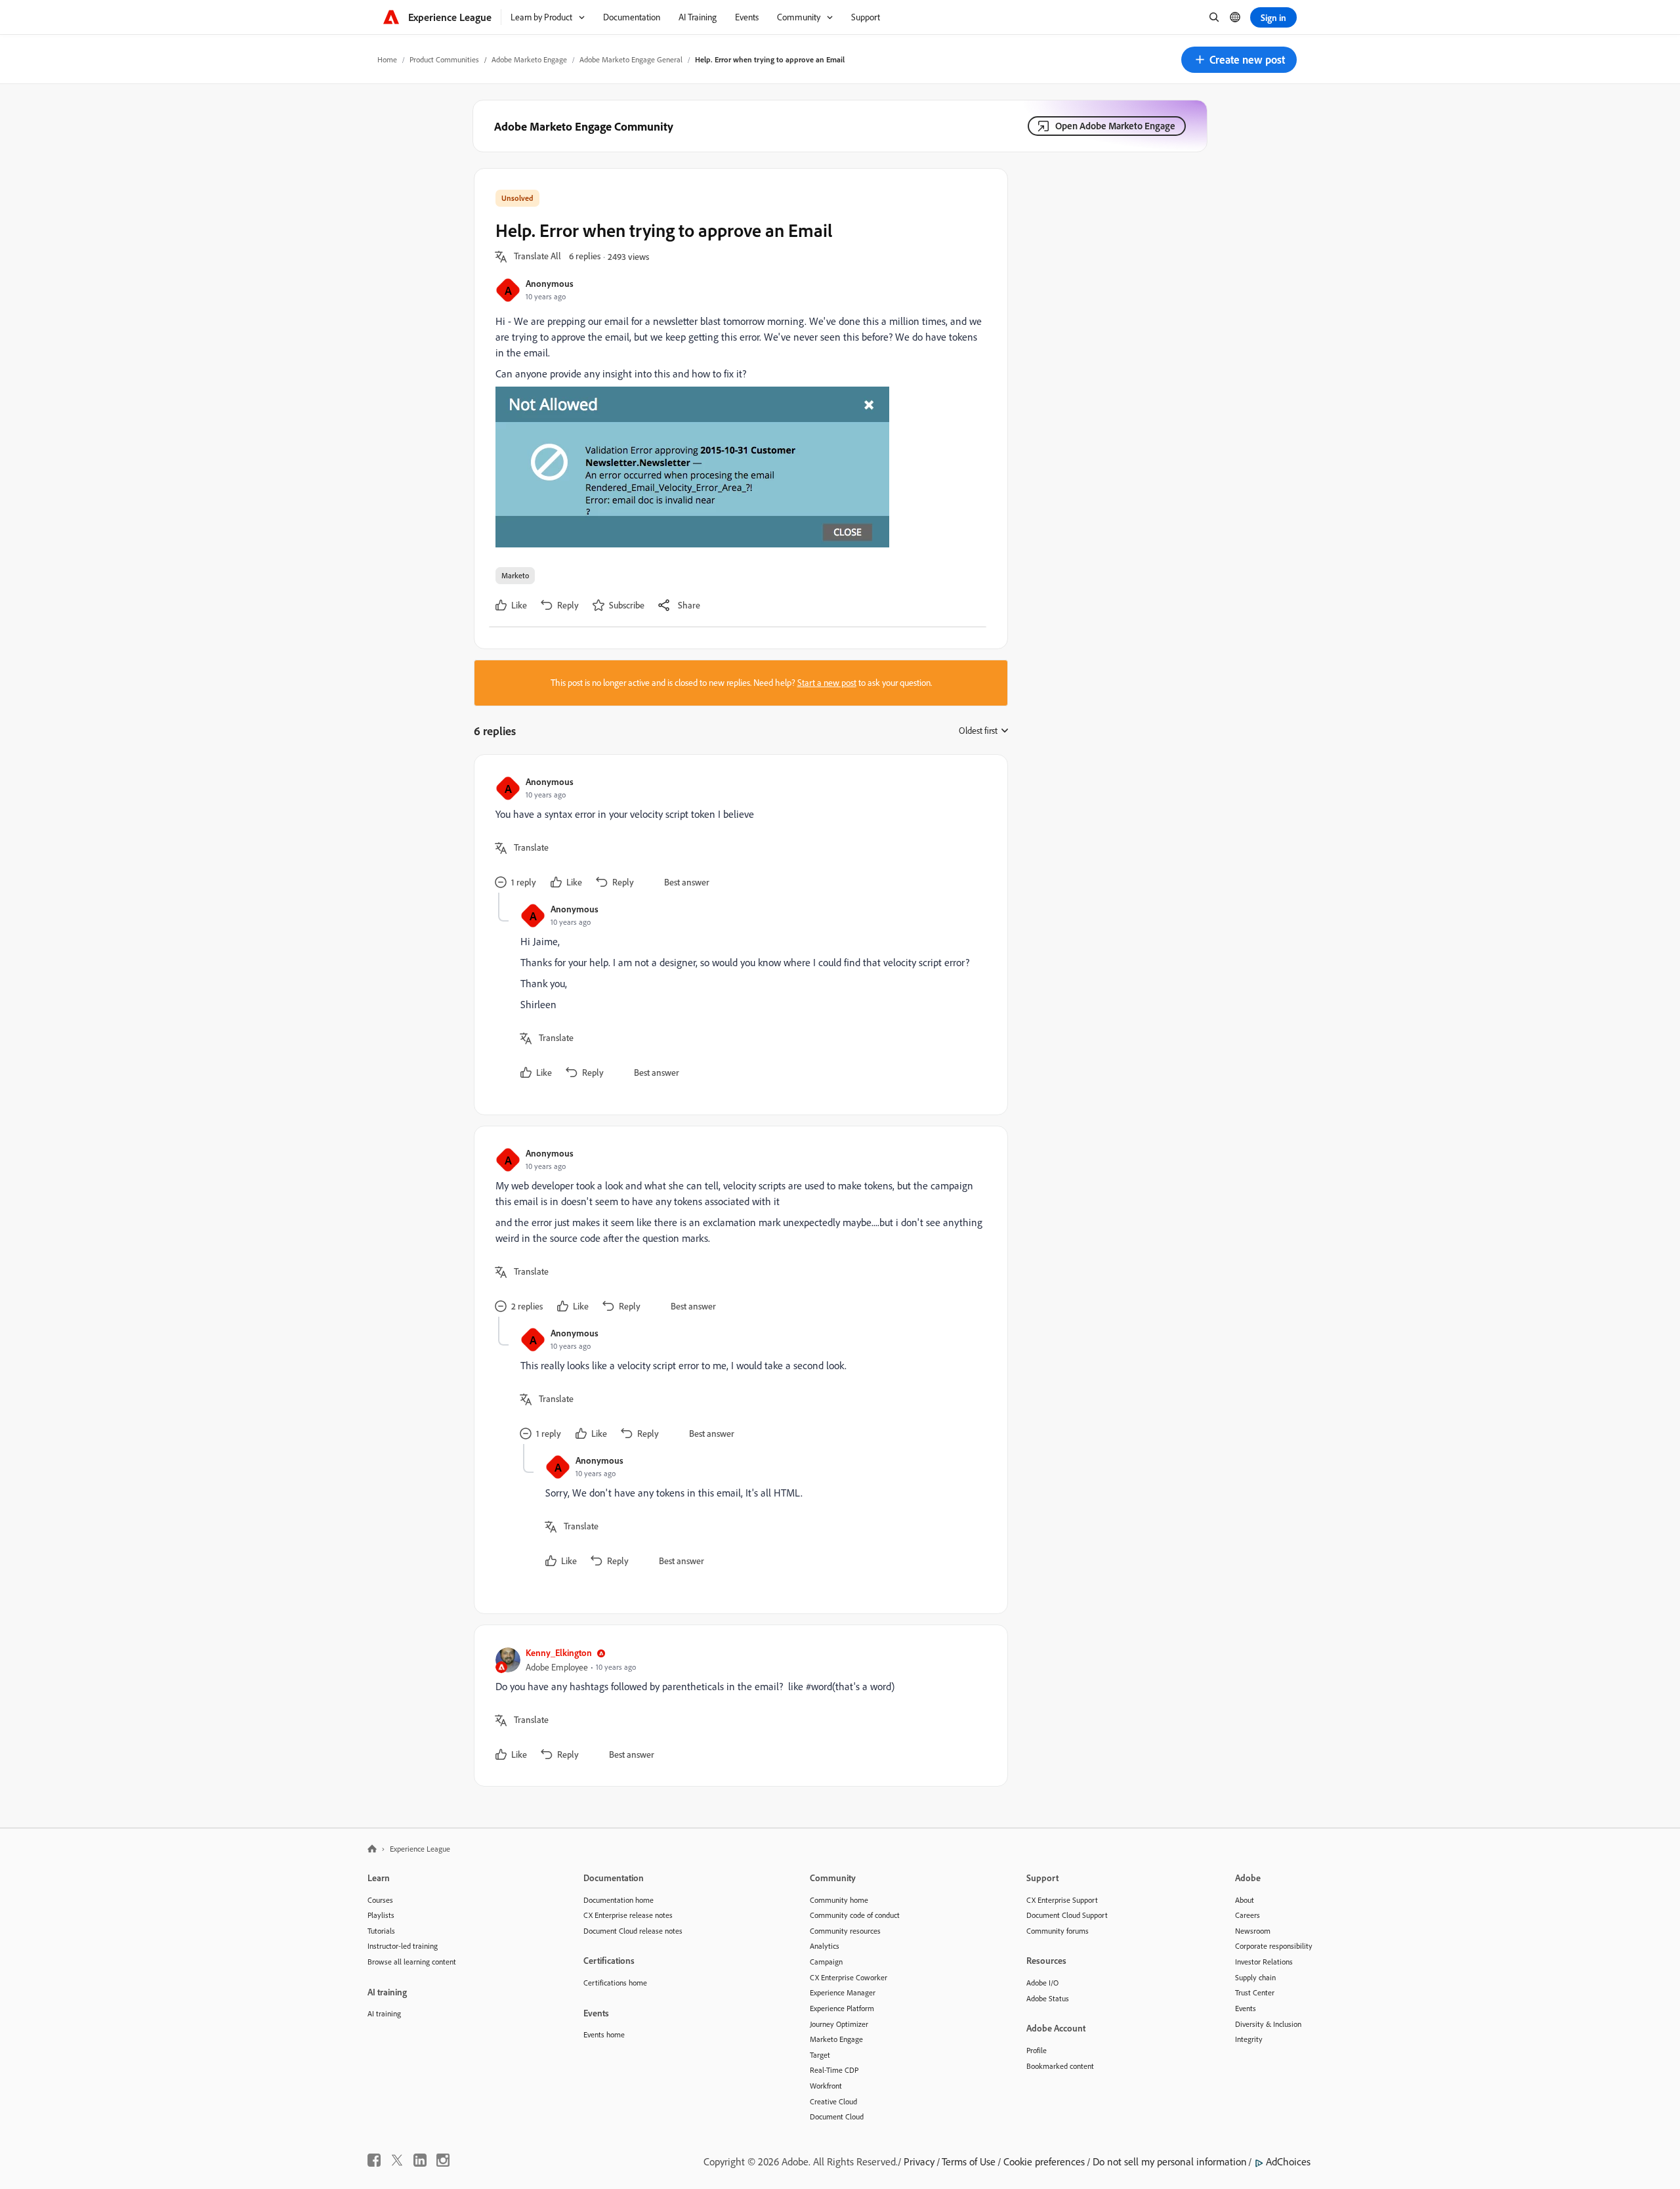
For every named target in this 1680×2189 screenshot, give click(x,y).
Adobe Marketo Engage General (631, 59)
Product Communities (444, 59)
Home (387, 59)
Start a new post (827, 683)
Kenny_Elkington (559, 1652)
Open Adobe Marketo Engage (1115, 126)
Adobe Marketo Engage (529, 59)
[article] (738, 834)
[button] (1239, 60)
